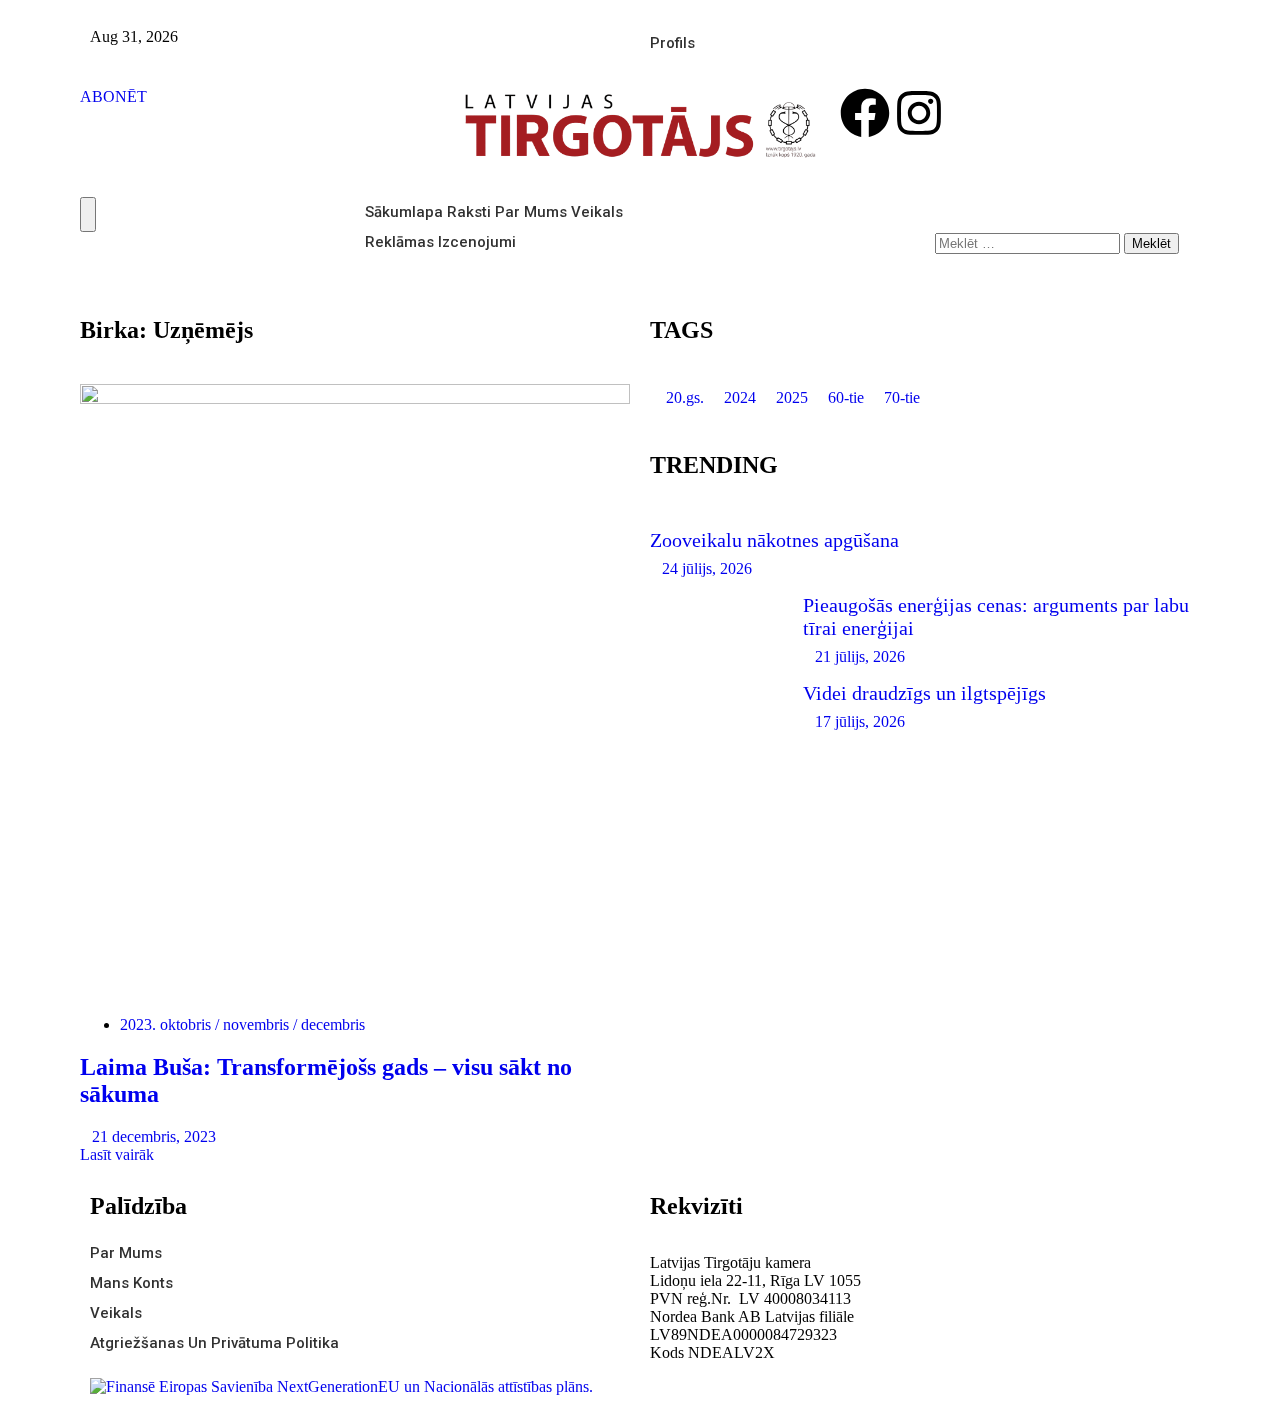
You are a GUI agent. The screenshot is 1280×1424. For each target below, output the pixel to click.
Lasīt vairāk (119, 1154)
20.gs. (685, 397)
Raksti (469, 212)
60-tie (846, 397)
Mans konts (131, 1283)
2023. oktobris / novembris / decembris (242, 1024)
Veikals (597, 212)
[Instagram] (919, 113)
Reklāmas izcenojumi (440, 242)
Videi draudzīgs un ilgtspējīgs (924, 693)
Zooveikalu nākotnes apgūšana (774, 540)
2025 (792, 397)
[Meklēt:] (1029, 242)
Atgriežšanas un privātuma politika (214, 1343)
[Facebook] (865, 113)
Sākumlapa (404, 212)
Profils (672, 43)
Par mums (531, 212)
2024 (740, 397)
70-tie (902, 397)
